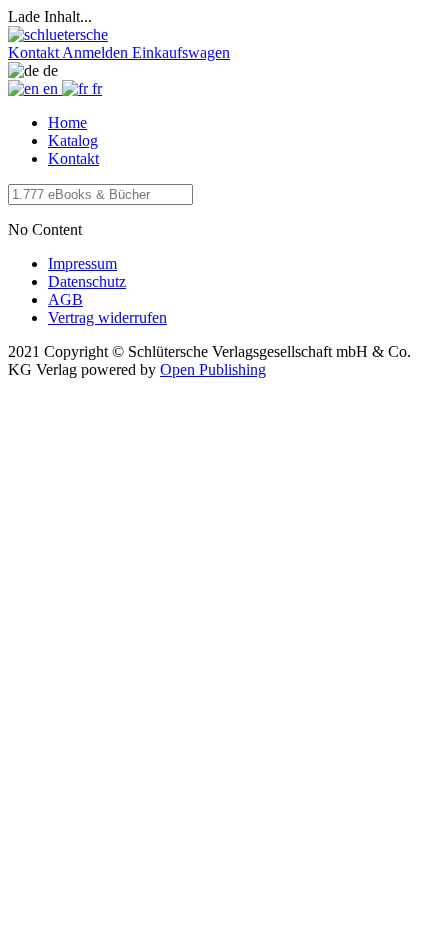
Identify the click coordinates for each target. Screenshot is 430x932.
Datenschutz (87, 281)
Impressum (82, 263)
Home (67, 122)
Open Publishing (213, 369)
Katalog (73, 140)
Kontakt (73, 158)
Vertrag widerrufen (107, 317)
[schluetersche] (58, 34)
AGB (65, 299)
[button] (35, 52)
